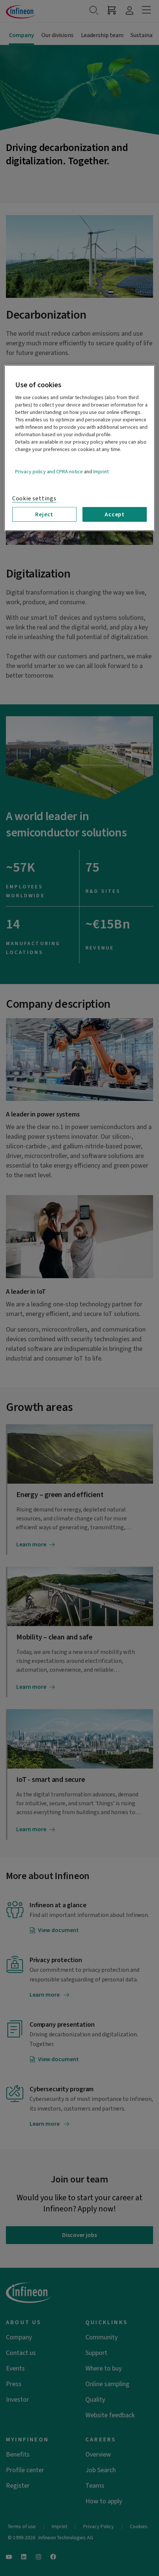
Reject (44, 514)
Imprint (101, 471)
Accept (115, 514)
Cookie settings (34, 498)
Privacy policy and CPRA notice (49, 471)
